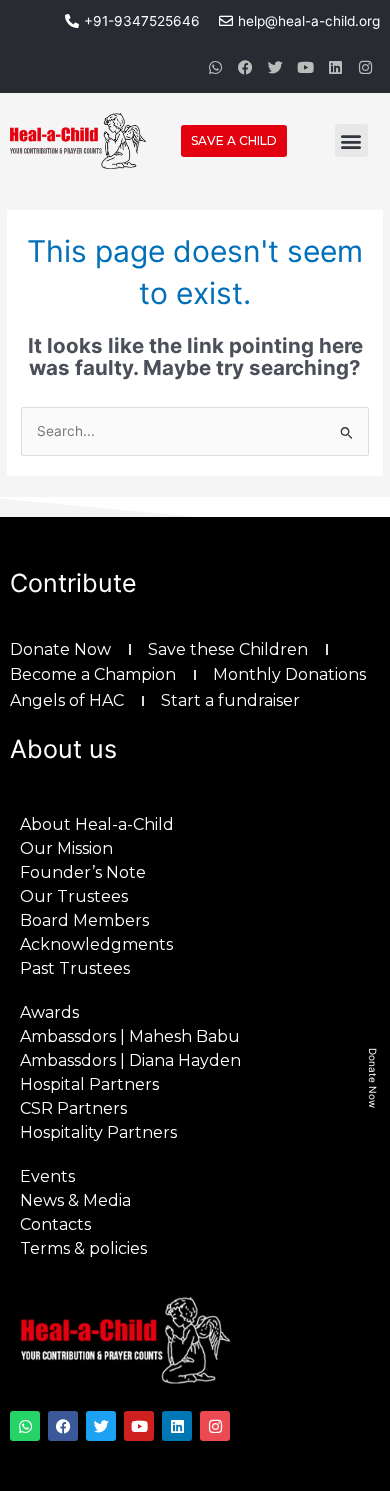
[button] (351, 140)
